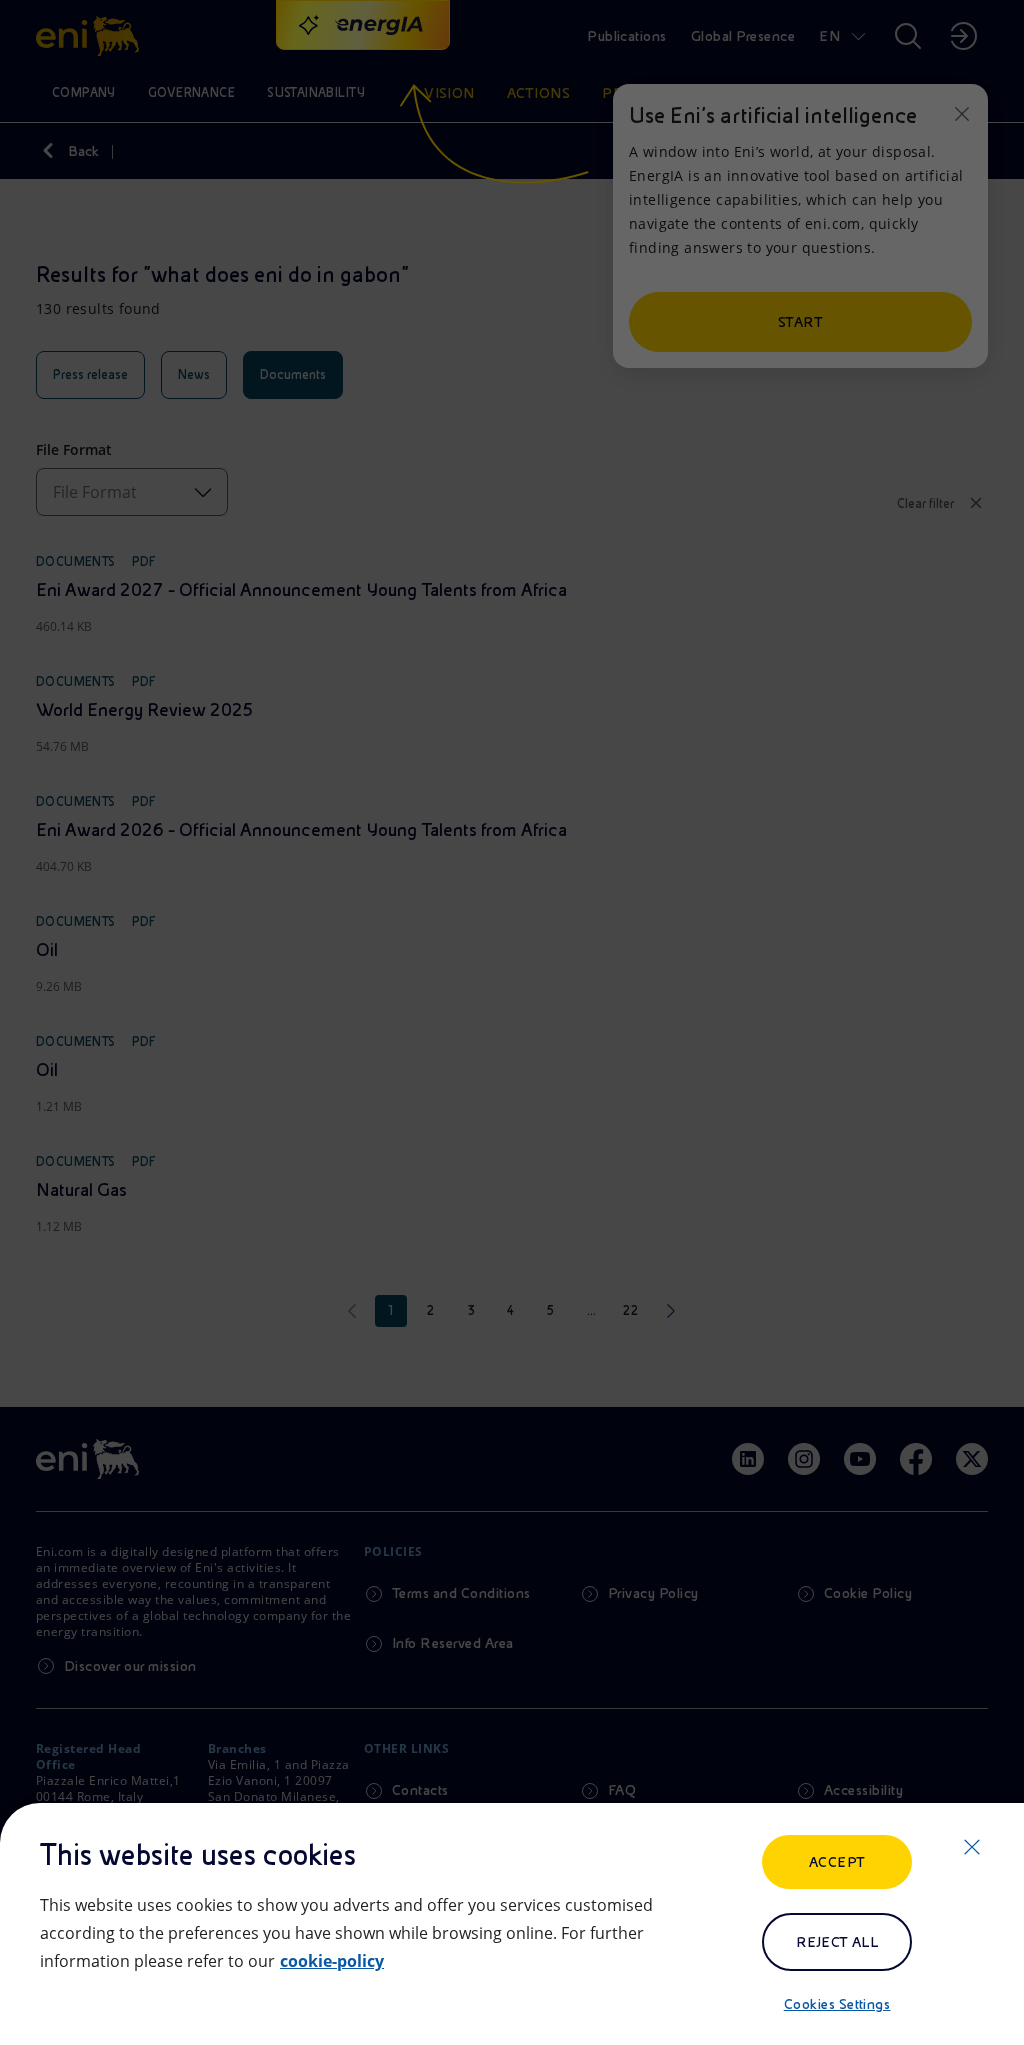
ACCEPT (837, 1862)
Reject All (837, 1942)
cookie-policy (332, 1961)
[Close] (972, 1847)
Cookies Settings (837, 2004)
